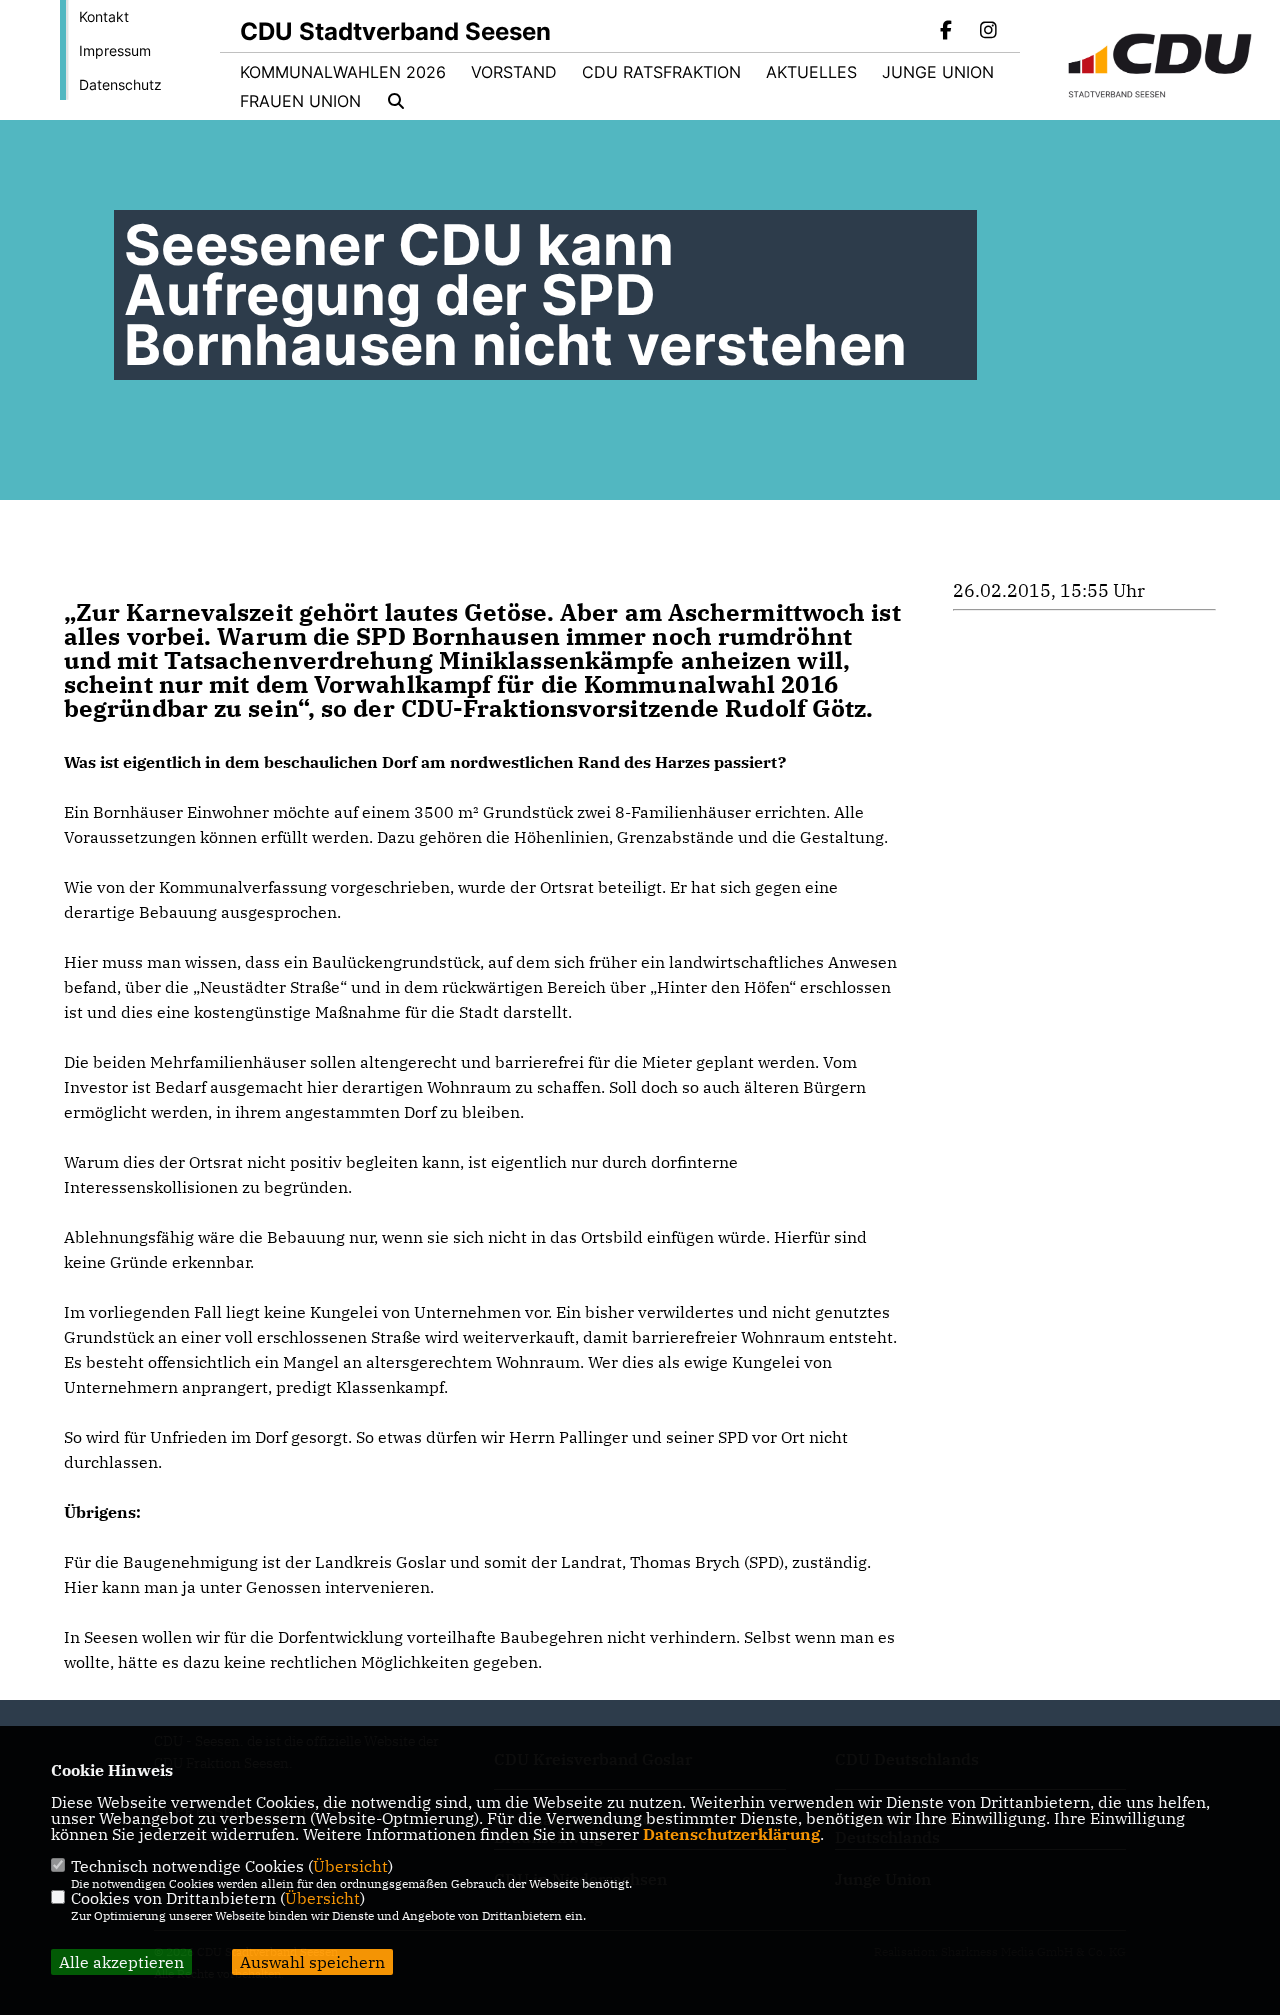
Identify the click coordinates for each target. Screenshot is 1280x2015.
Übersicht (350, 1866)
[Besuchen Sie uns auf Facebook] (947, 32)
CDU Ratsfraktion (661, 72)
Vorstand (514, 72)
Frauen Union (300, 101)
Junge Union (938, 72)
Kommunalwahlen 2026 (343, 72)
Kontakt (104, 16)
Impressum (115, 50)
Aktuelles (811, 72)
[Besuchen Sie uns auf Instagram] (988, 32)
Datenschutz (120, 84)
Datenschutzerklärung (731, 1834)
